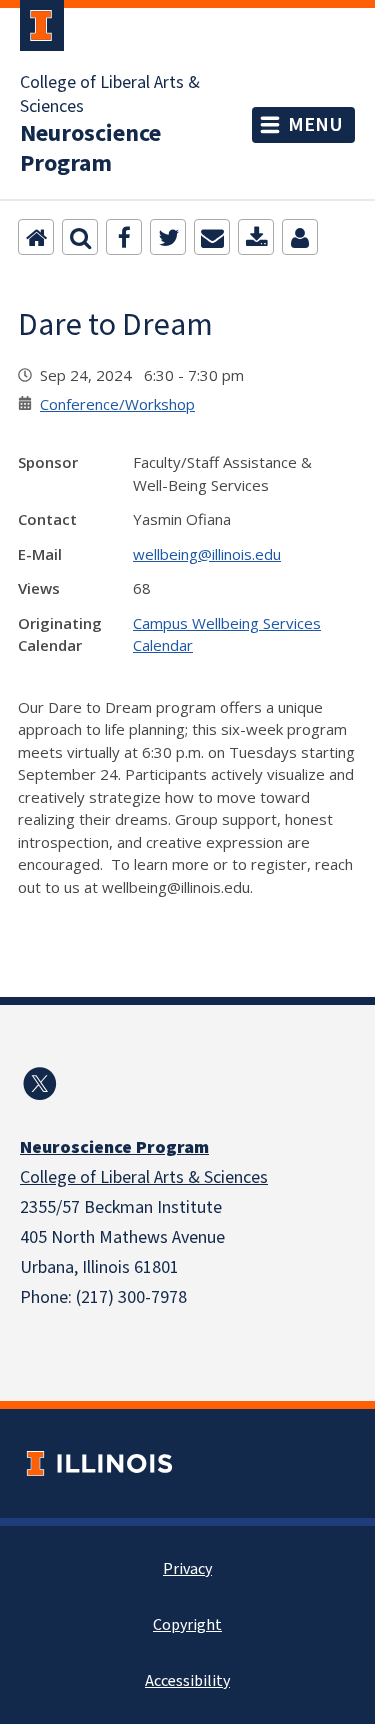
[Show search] (80, 237)
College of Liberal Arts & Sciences (110, 95)
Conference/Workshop (117, 404)
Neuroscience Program (90, 149)
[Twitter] (168, 237)
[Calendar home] (36, 237)
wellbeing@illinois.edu (207, 554)
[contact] (300, 237)
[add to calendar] (256, 237)
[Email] (212, 237)
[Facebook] (124, 237)
